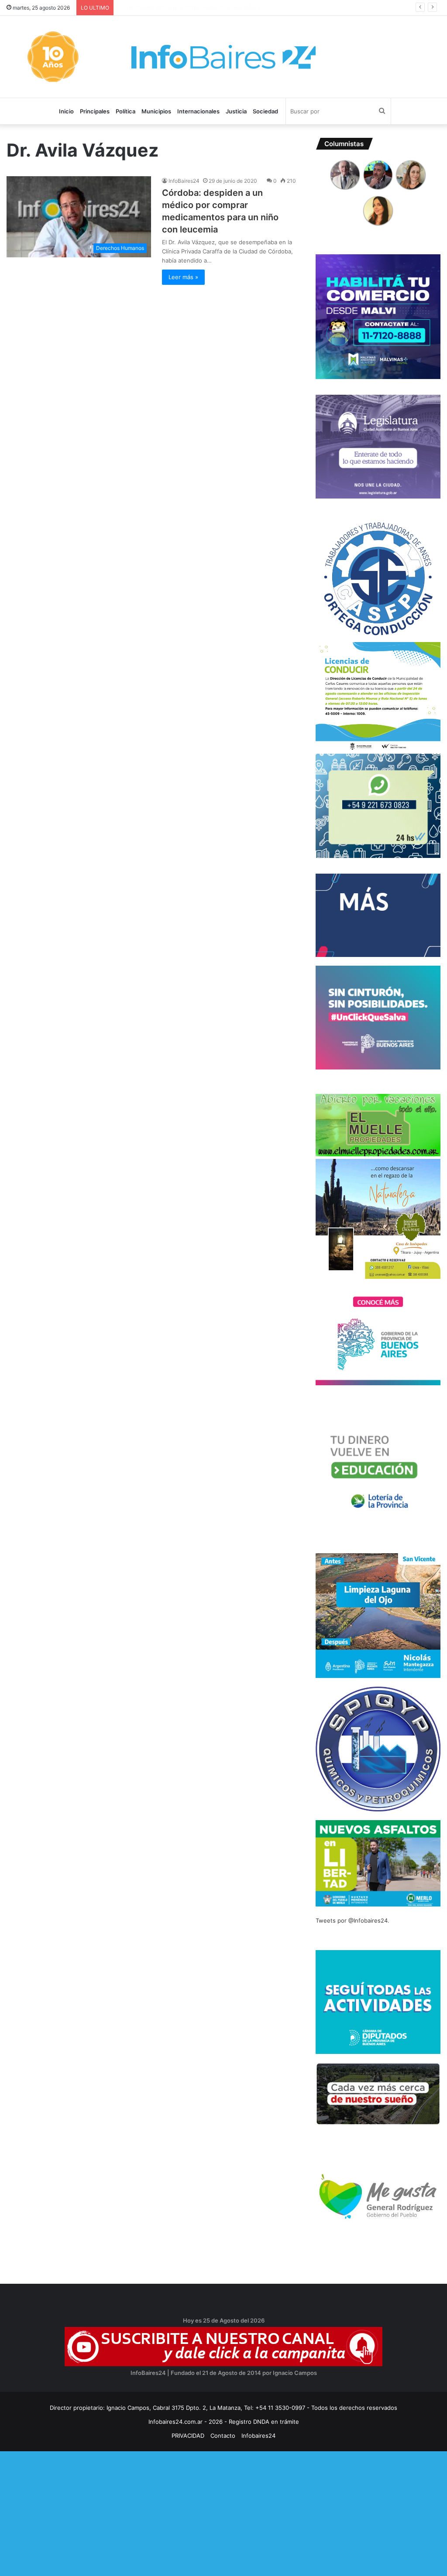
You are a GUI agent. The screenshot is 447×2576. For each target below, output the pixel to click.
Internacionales (198, 111)
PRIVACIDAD (188, 2436)
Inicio (66, 111)
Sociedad (265, 111)
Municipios (156, 111)
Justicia (236, 111)
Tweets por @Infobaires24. (352, 1920)
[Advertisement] (223, 2512)
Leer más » (183, 277)
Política (126, 111)
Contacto (223, 2436)
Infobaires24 (258, 2436)
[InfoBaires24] (223, 57)
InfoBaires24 (184, 181)
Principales (95, 111)
